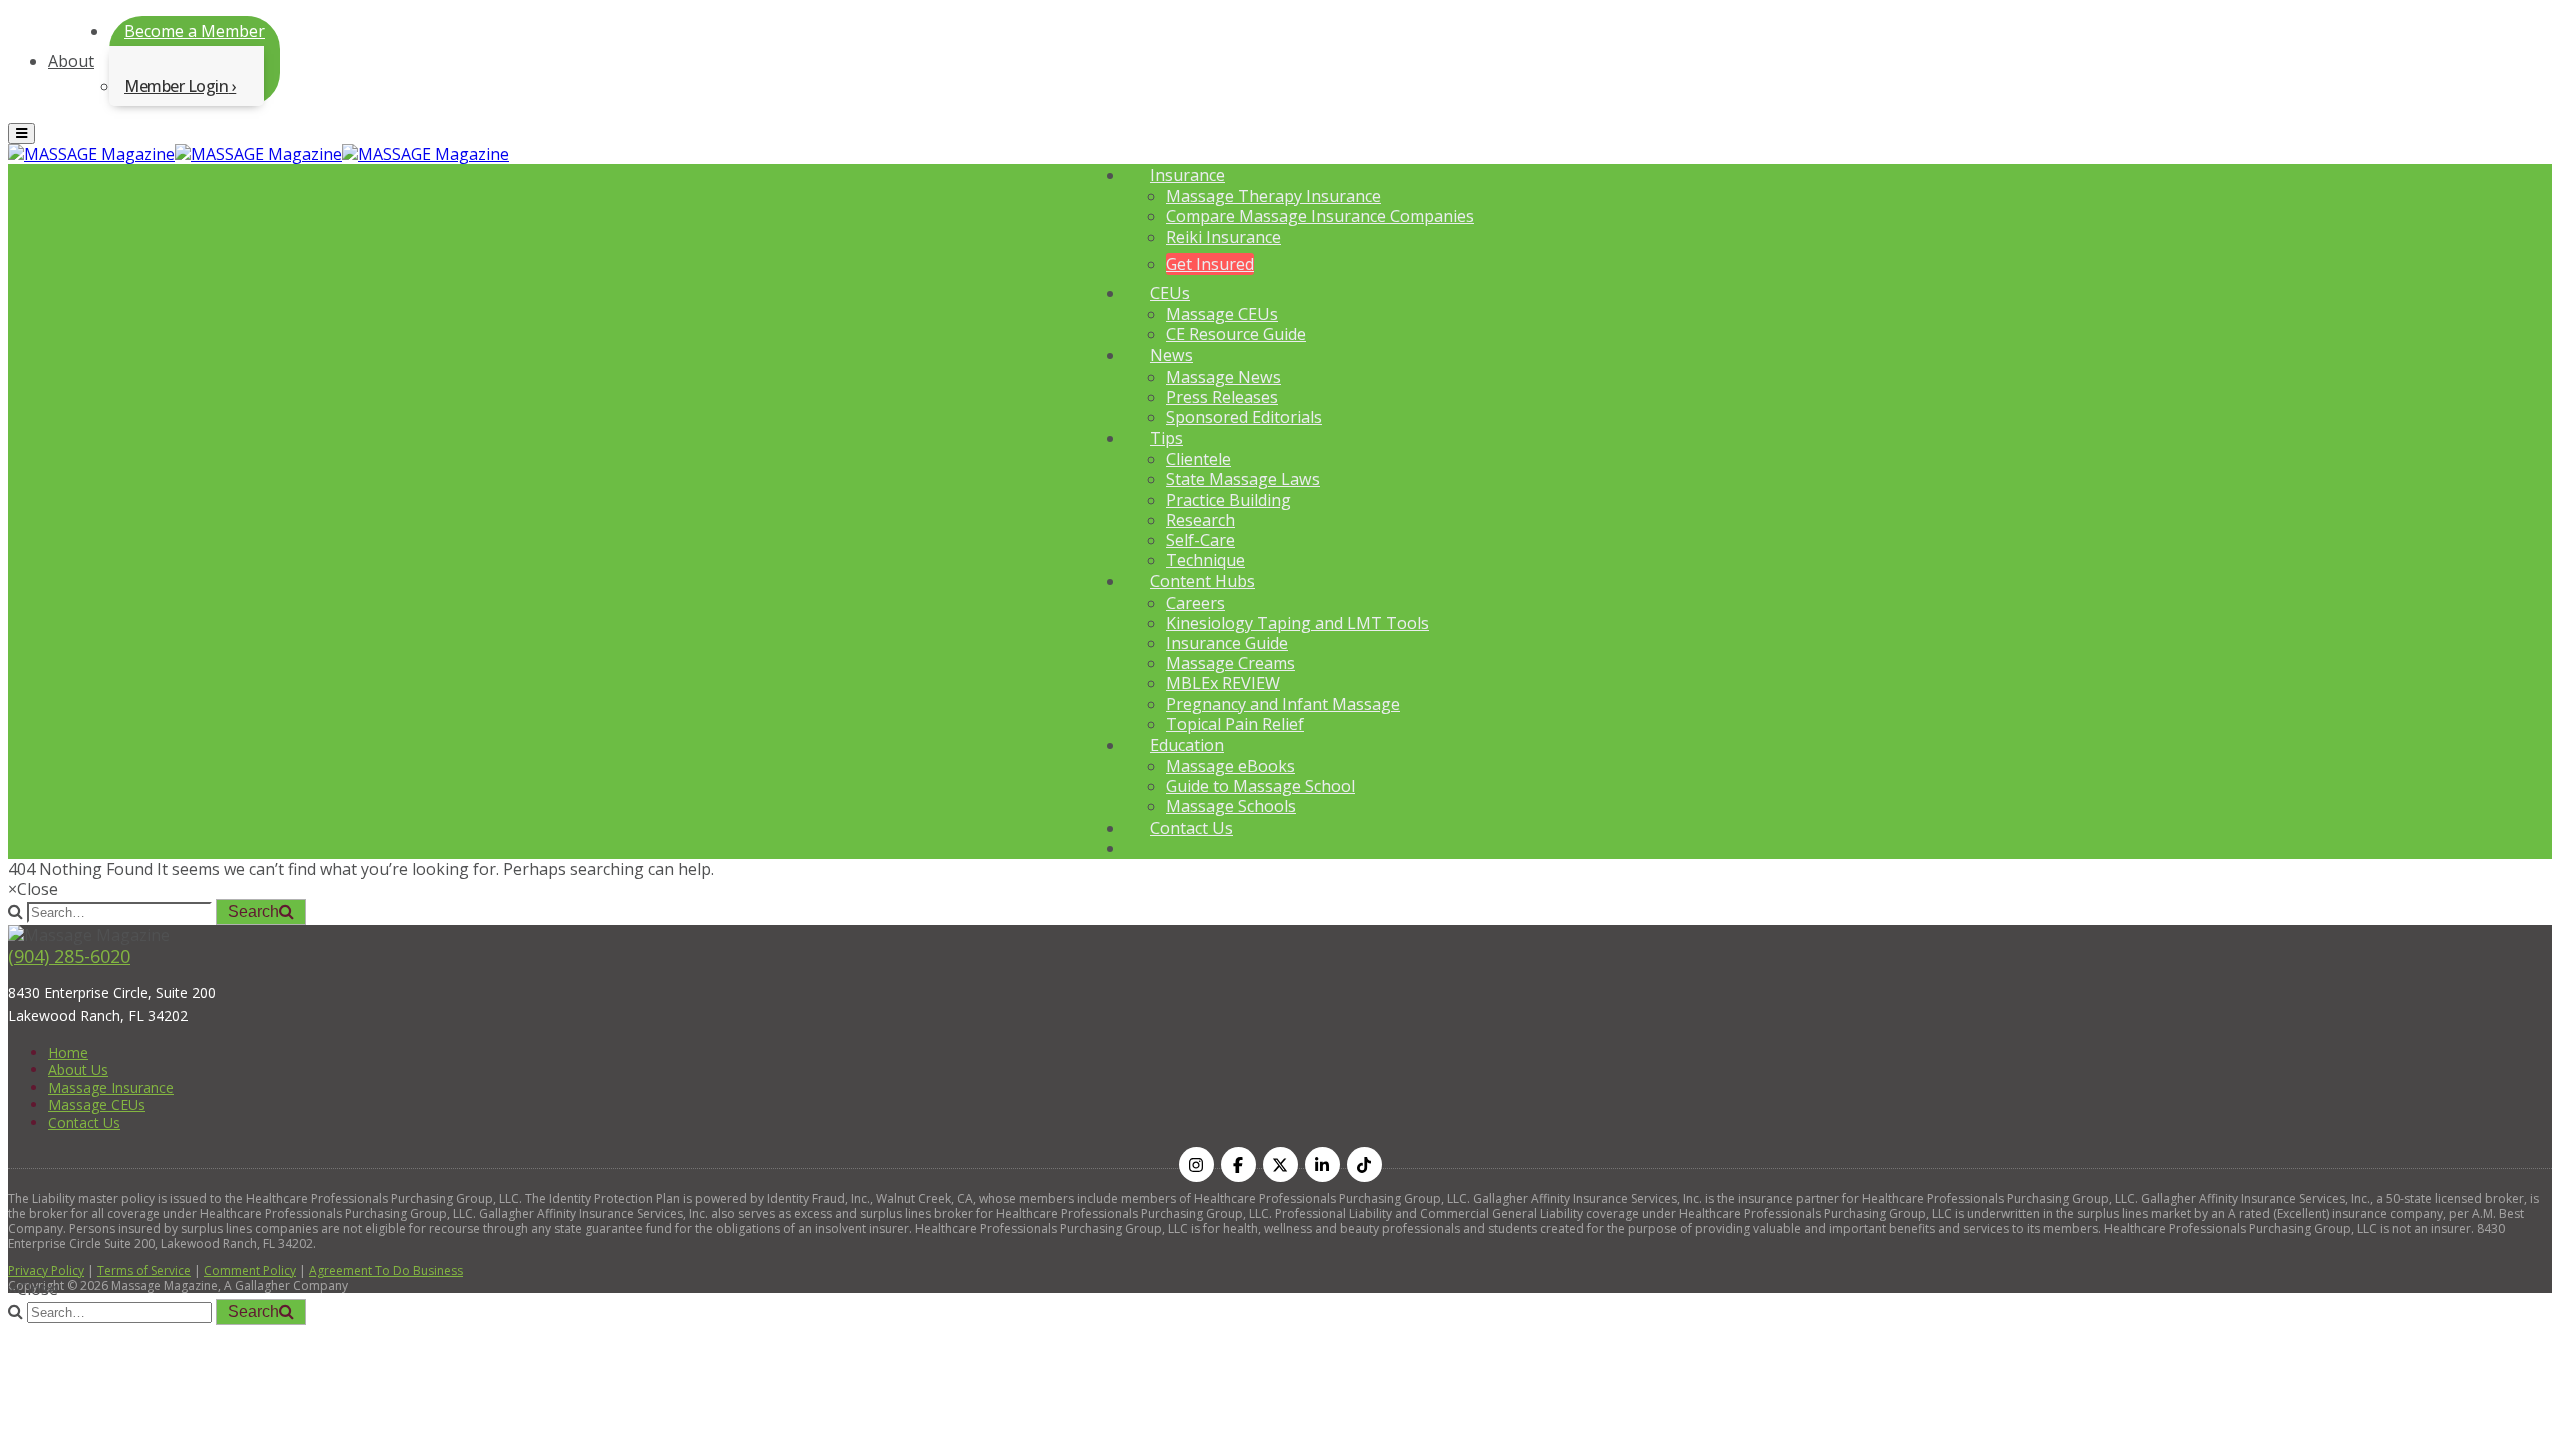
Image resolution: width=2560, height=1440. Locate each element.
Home (68, 1052)
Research (1200, 520)
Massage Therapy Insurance (1273, 196)
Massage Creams (1230, 663)
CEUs (1170, 293)
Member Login (176, 86)
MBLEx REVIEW (1223, 683)
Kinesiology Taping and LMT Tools (1297, 623)
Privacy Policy (46, 1270)
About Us (78, 1069)
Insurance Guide (1227, 643)
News (1171, 355)
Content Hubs (1202, 581)
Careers (1195, 603)
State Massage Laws (1243, 479)
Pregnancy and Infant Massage (1283, 704)
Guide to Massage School (1260, 786)
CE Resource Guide (1236, 334)
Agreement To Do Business (386, 1270)
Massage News (1223, 377)
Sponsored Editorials (1244, 417)
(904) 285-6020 (69, 956)
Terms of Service (144, 1270)
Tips (1166, 438)
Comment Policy (250, 1270)
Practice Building (1228, 500)
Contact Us (1191, 828)
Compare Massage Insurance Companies (1320, 216)
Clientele (1198, 459)
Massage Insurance (111, 1087)
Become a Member (194, 31)
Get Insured (1210, 264)
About (71, 61)
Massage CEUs (1222, 314)
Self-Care (1200, 540)
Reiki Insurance (1223, 237)
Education (1187, 745)
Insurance (1187, 175)
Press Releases (1222, 397)
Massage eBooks (1230, 766)
